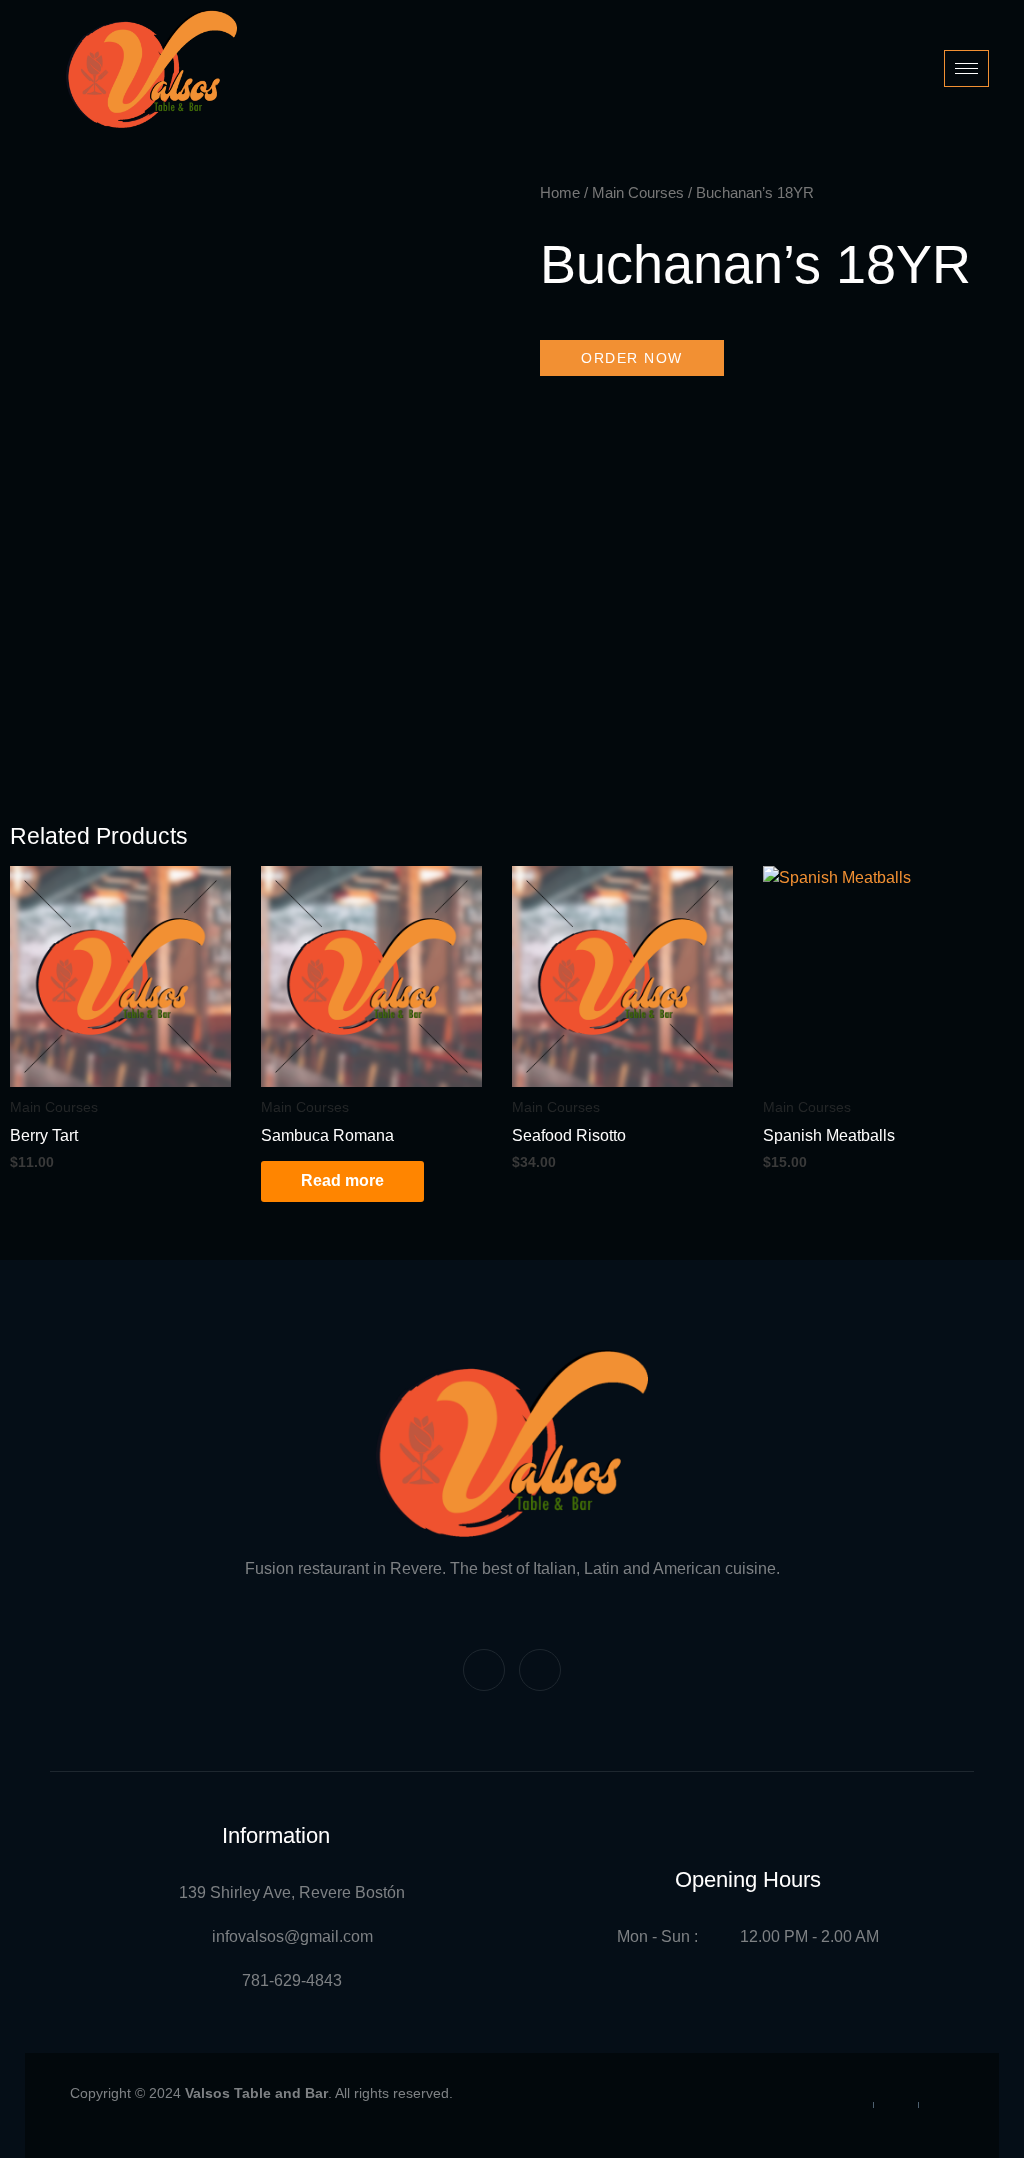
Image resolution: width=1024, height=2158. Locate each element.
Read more (342, 1180)
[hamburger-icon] (966, 68)
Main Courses (638, 193)
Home (560, 193)
